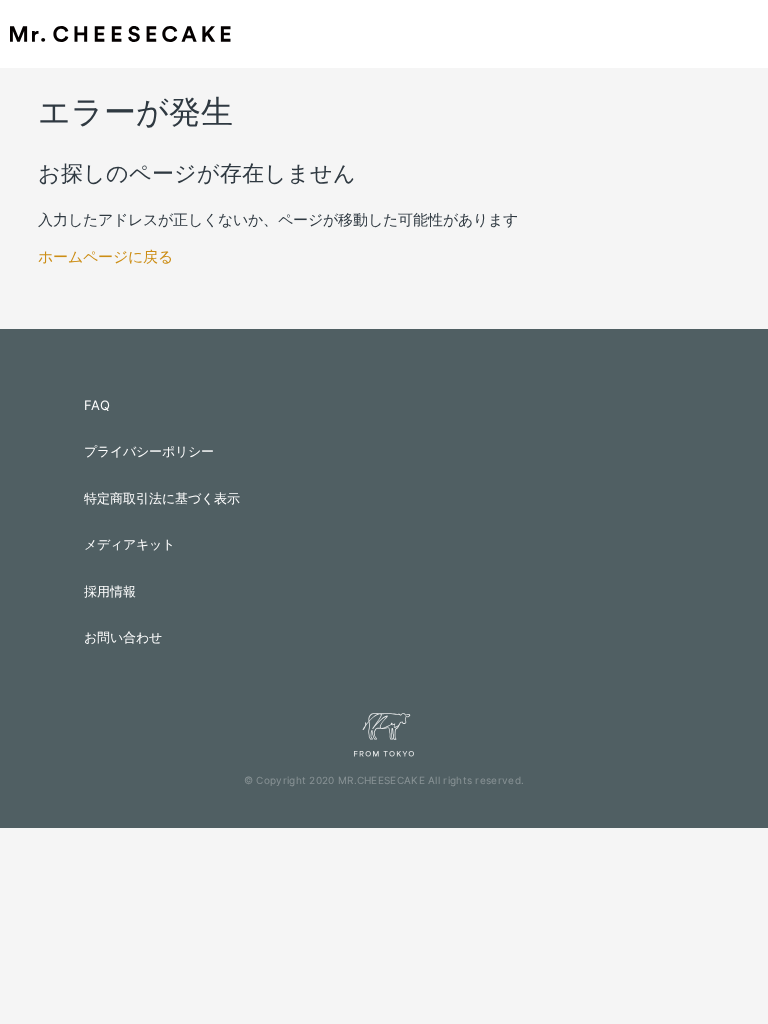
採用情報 (110, 591)
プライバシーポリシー (149, 451)
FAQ (97, 405)
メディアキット (129, 544)
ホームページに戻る (105, 256)
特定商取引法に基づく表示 (162, 498)
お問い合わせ (123, 637)
